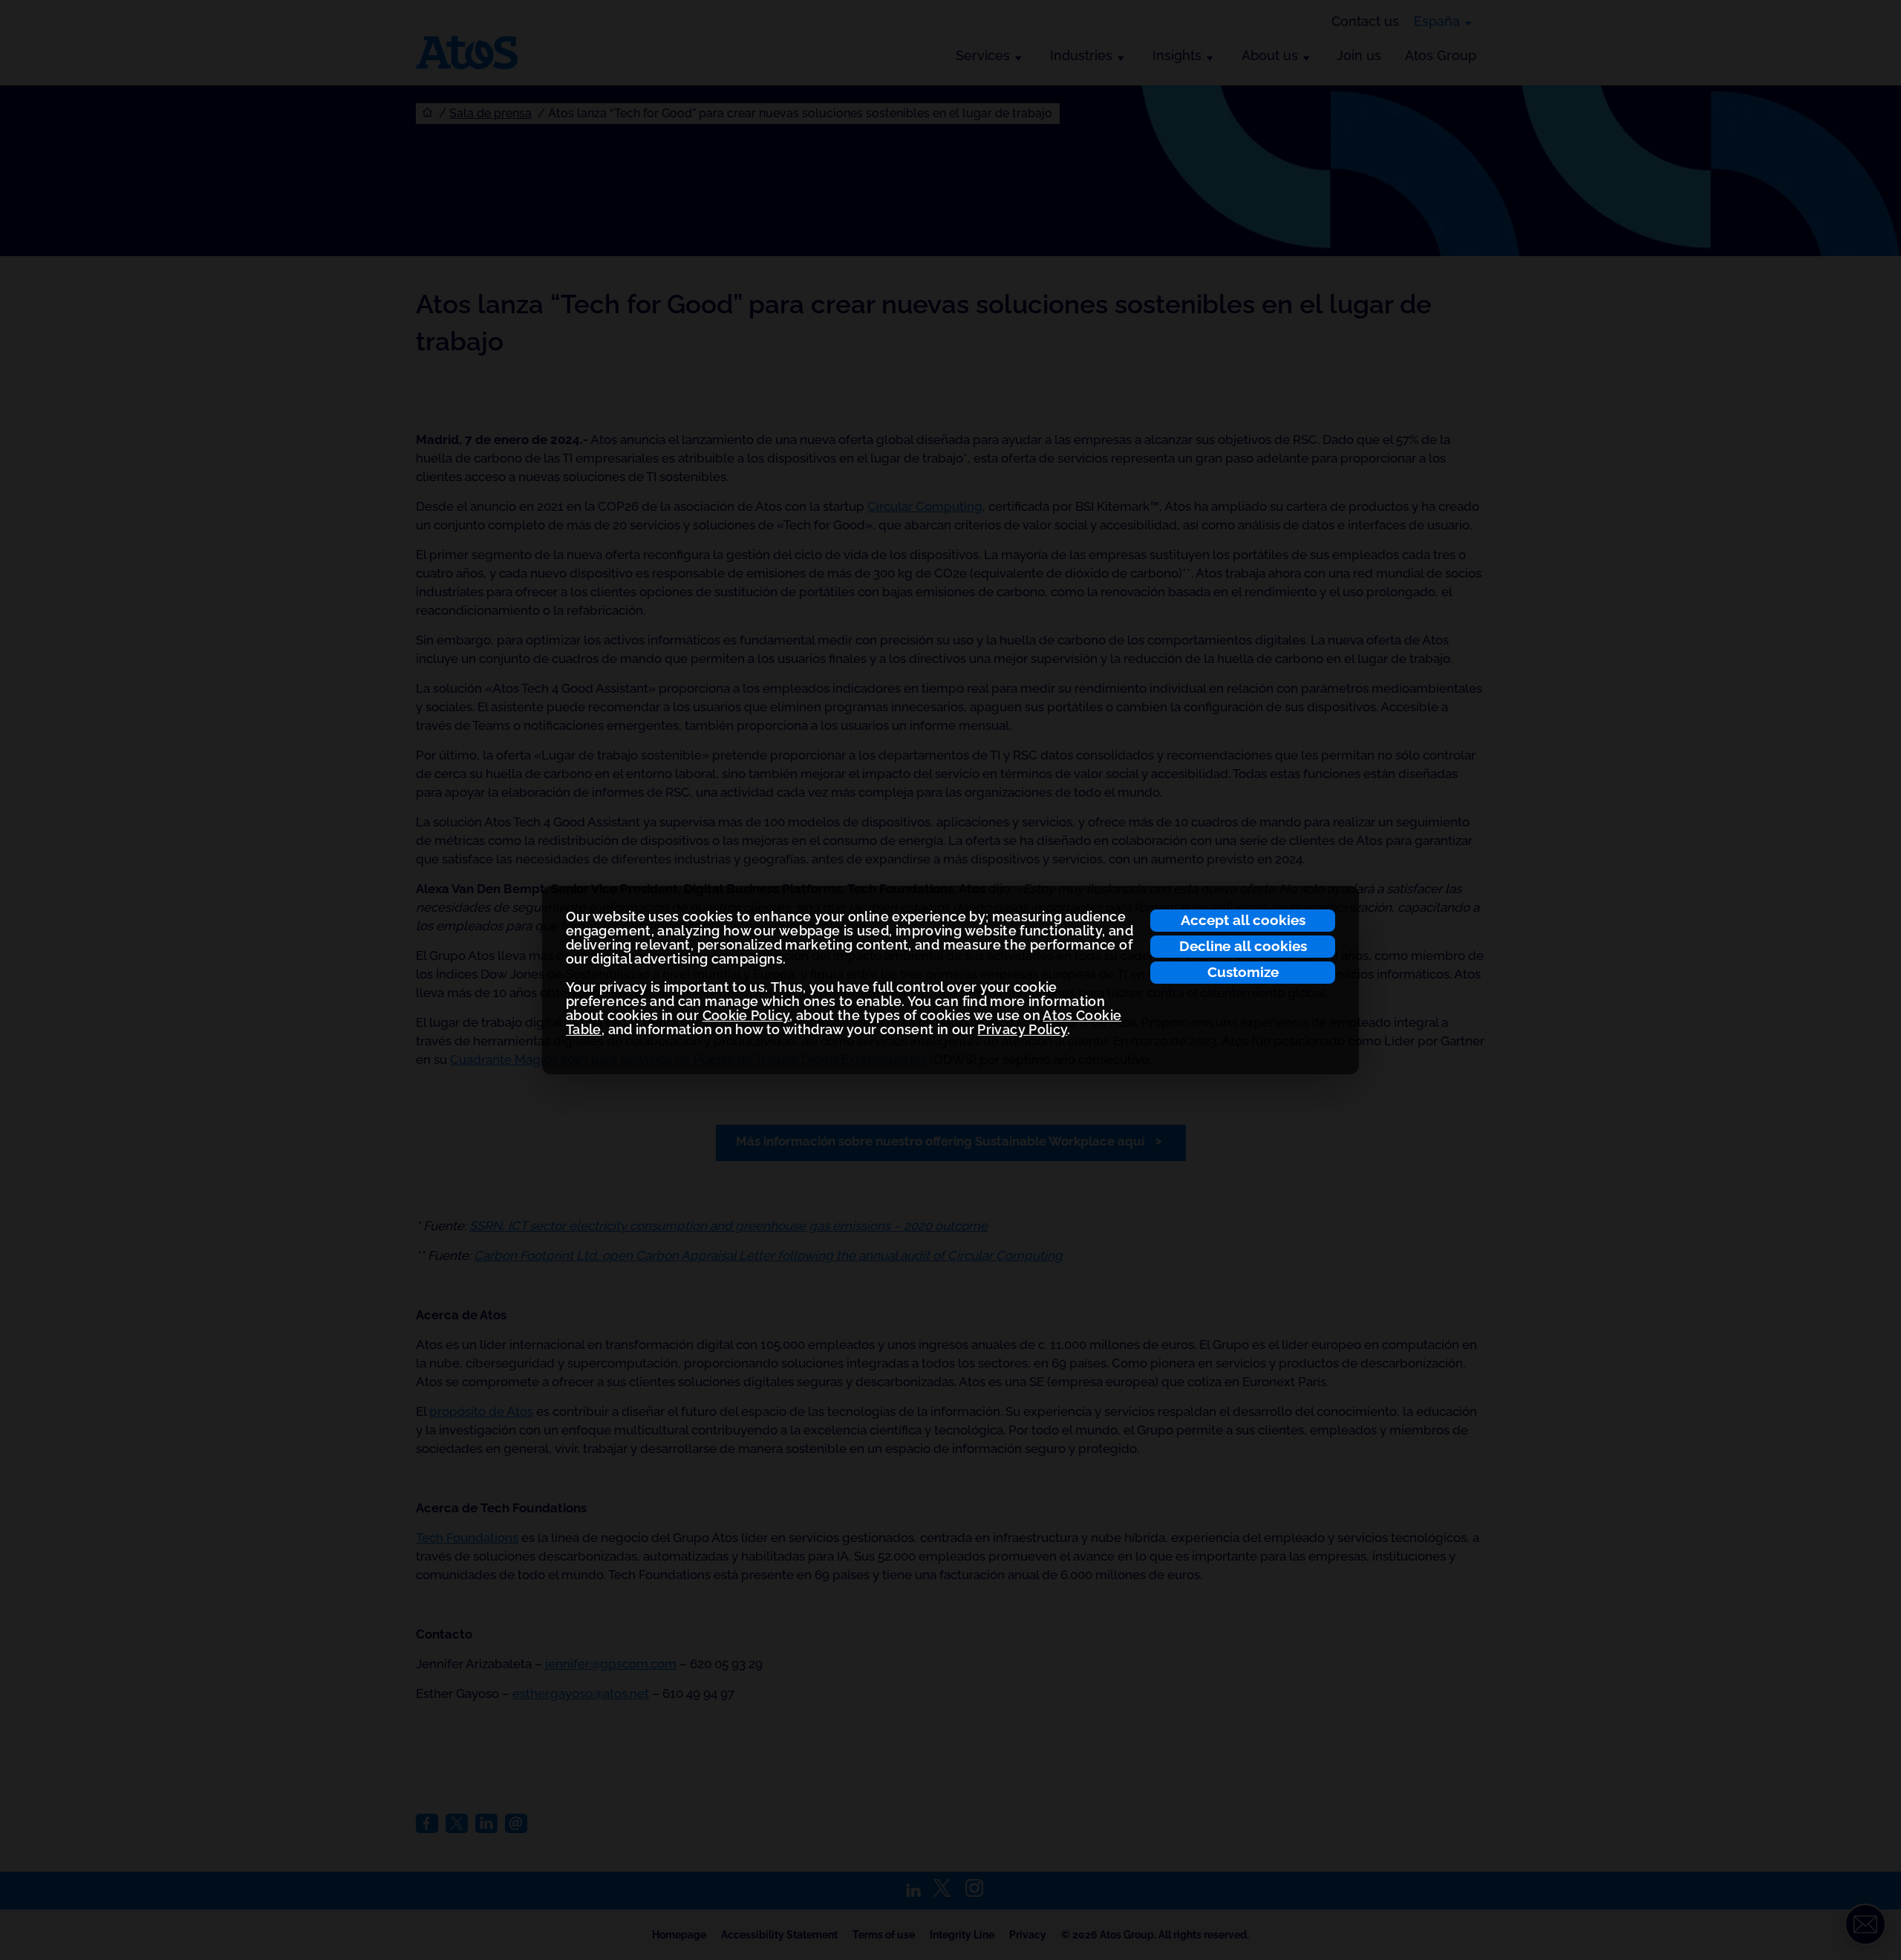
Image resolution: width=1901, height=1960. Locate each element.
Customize (1243, 972)
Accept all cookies (1243, 920)
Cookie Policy (746, 1015)
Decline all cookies (1243, 946)
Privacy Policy (1022, 1029)
